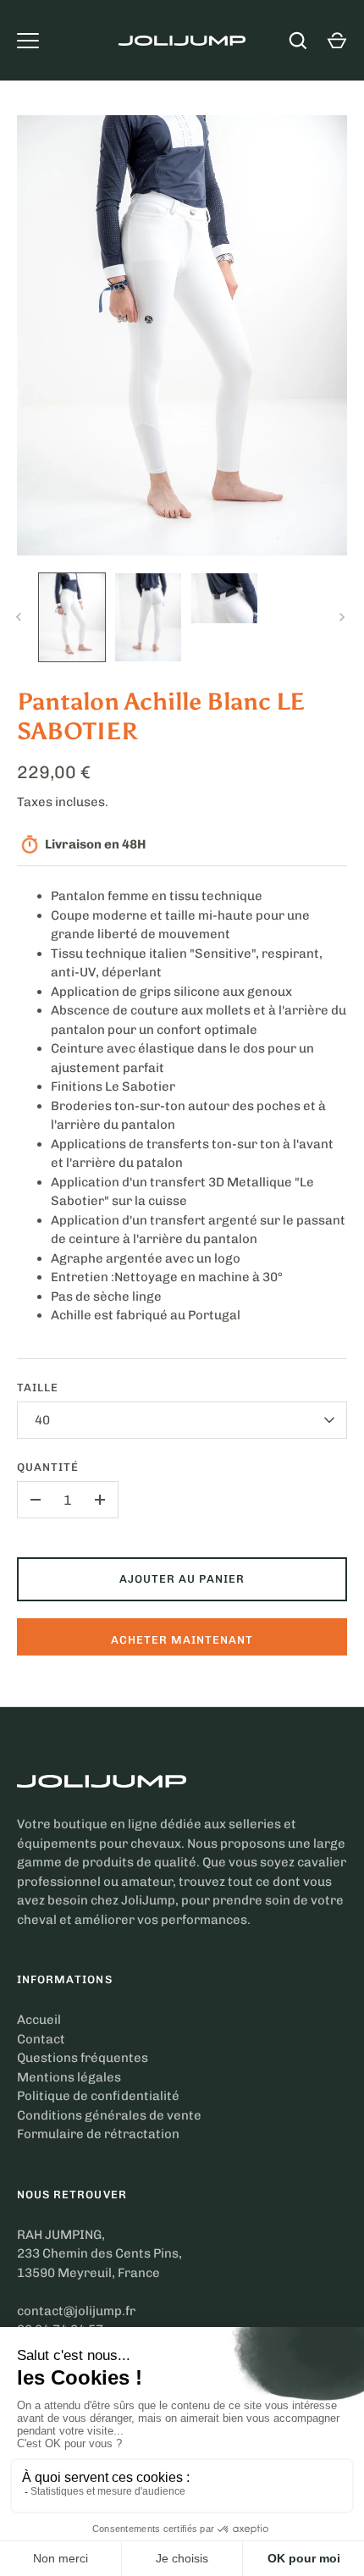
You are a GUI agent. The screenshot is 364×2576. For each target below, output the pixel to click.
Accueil (39, 2020)
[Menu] (28, 41)
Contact (41, 2039)
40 (43, 1420)
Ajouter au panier (182, 1579)
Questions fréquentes (83, 2058)
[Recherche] (298, 41)
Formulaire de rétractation (98, 2134)
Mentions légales (69, 2077)
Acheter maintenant (182, 1640)
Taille (38, 1388)
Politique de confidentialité (98, 2096)
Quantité (48, 1467)
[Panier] (337, 41)
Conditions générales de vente (109, 2115)
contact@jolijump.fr (76, 2311)
